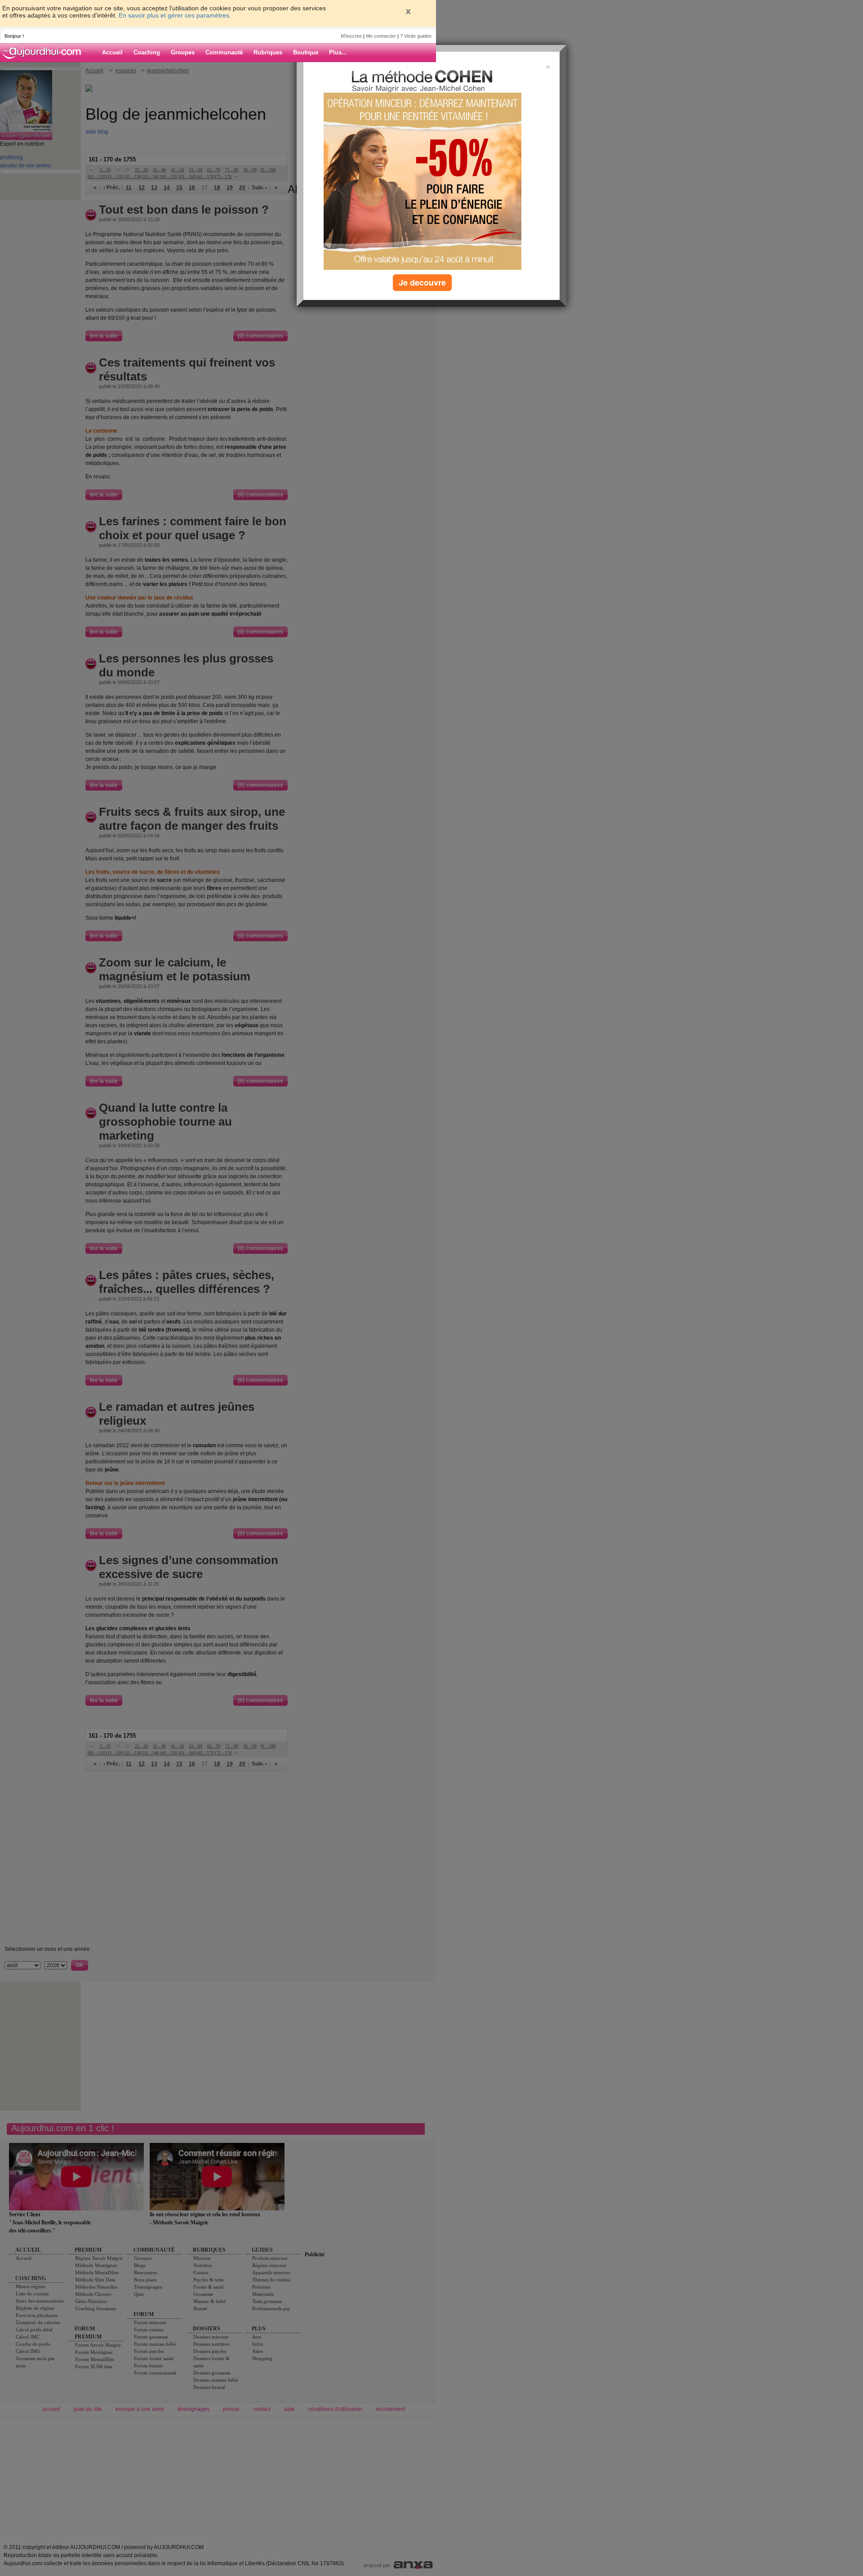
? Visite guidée (416, 36)
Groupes (183, 52)
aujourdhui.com (44, 53)
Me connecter (381, 36)
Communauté (224, 52)
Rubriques (268, 52)
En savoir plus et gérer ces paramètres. (175, 15)
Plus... (338, 52)
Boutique (306, 52)
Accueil (112, 52)
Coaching (147, 52)
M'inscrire (351, 36)
